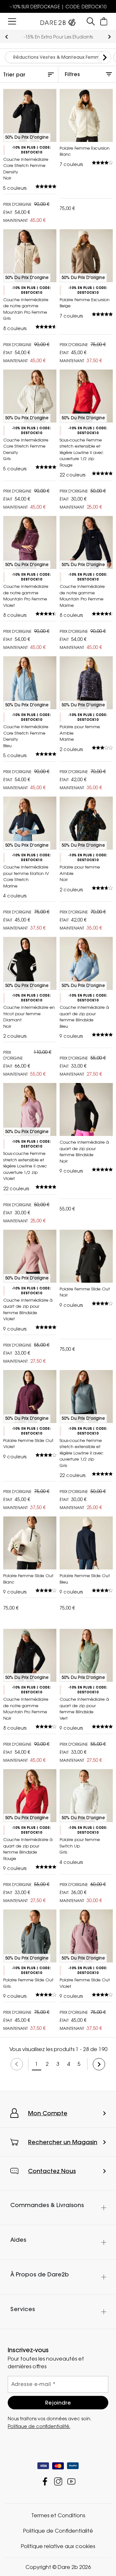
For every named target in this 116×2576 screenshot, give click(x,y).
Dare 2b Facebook (45, 2481)
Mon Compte (48, 2113)
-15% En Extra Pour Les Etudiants (58, 37)
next (109, 37)
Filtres (72, 74)
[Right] (105, 57)
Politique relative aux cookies (58, 2546)
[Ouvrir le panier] (104, 21)
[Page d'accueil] (58, 21)
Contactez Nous (52, 2171)
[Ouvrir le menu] (12, 21)
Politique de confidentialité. (39, 2426)
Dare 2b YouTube (71, 2481)
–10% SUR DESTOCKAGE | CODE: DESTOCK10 (58, 7)
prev (7, 37)
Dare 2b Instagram (58, 2481)
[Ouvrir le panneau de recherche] (91, 21)
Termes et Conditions (58, 2515)
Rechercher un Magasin (63, 2142)
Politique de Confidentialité (58, 2531)
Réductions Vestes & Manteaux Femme (58, 57)
